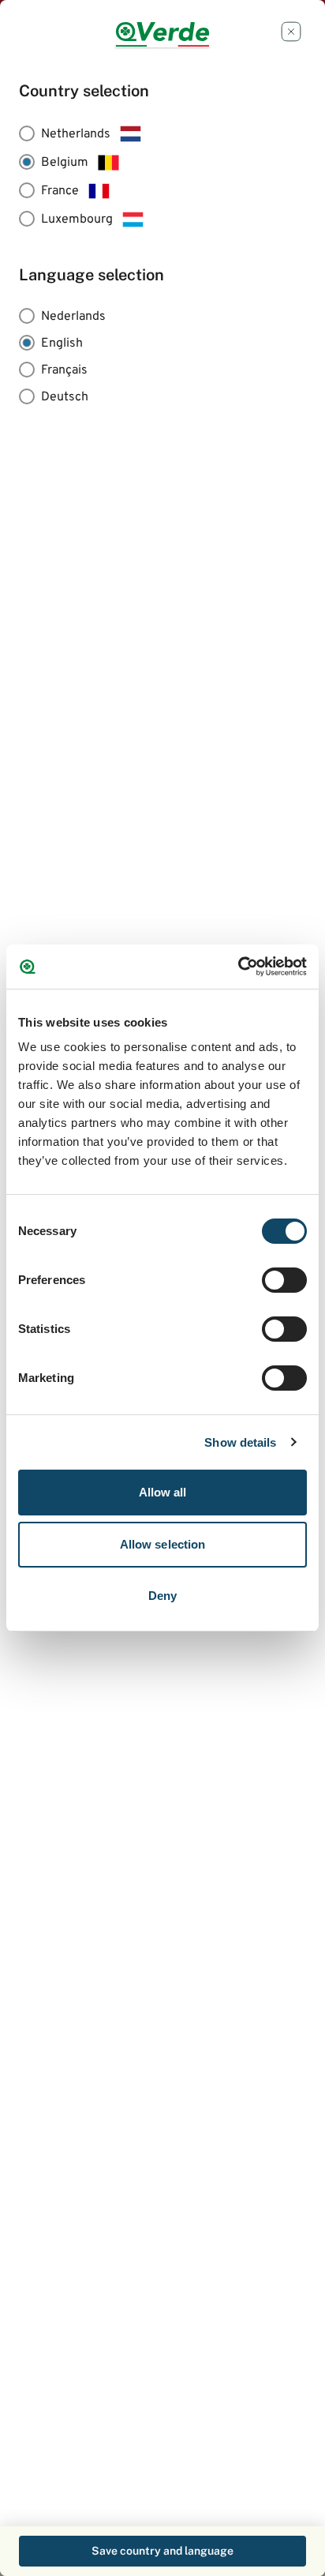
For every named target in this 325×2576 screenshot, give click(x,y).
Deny (162, 1596)
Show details (240, 1442)
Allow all (163, 1492)
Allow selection (163, 1544)
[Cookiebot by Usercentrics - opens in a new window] (238, 967)
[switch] (284, 1280)
